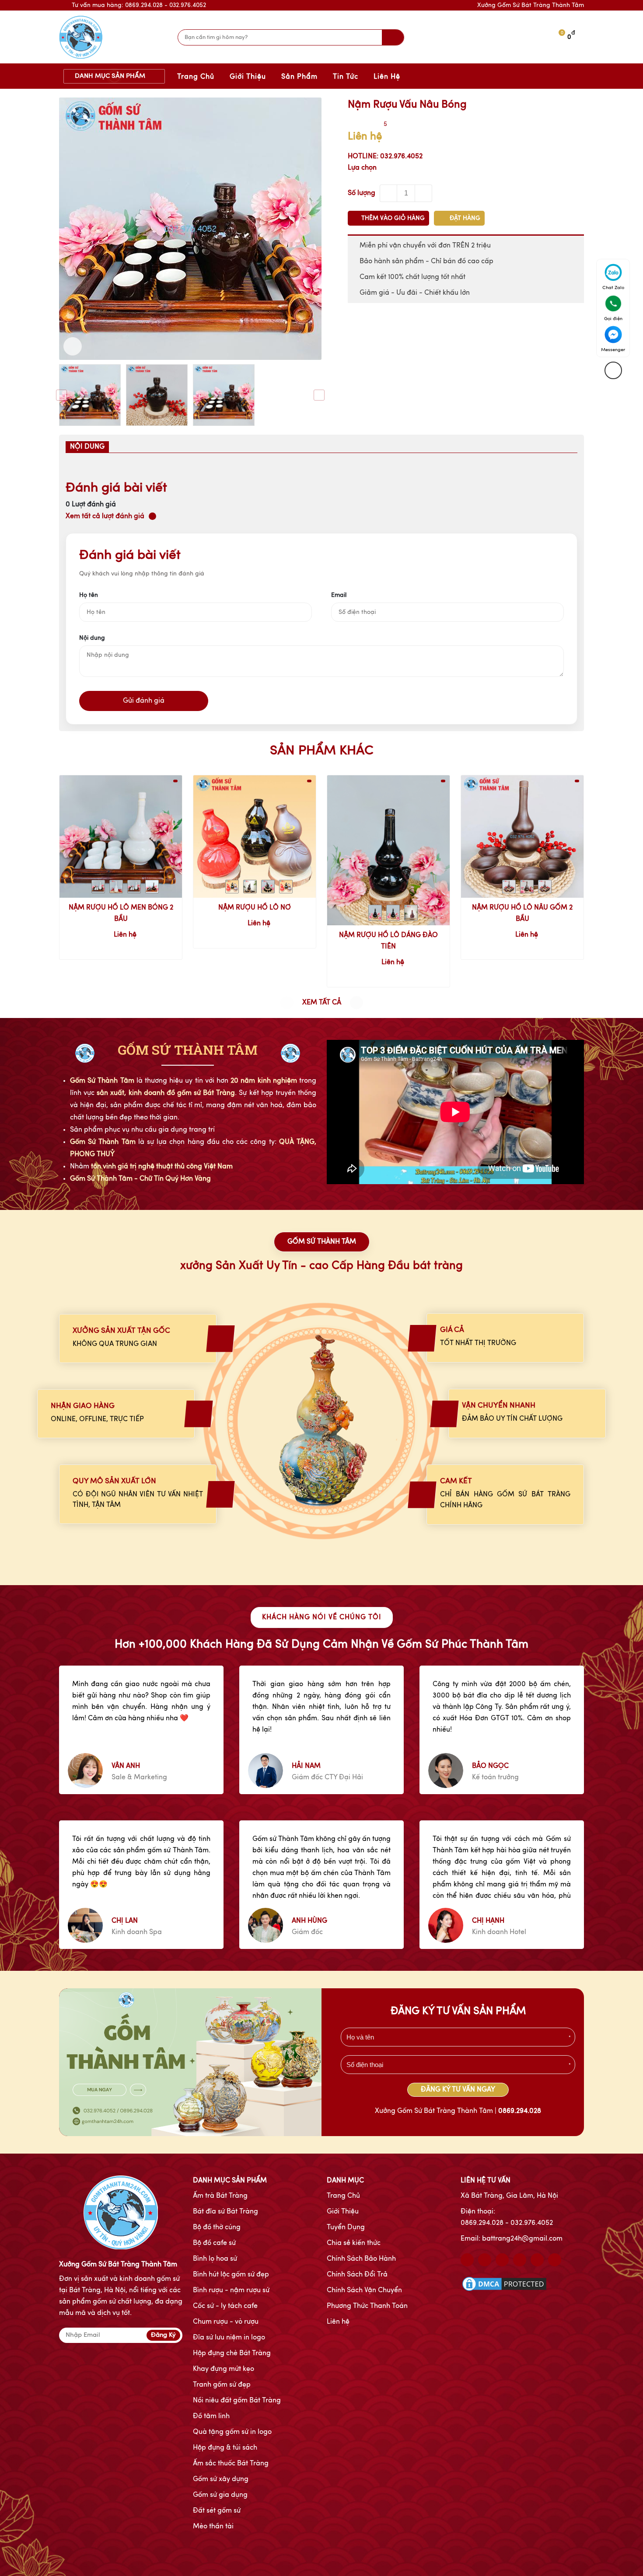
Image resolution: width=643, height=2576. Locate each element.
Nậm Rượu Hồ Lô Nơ (255, 908)
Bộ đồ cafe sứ (214, 2243)
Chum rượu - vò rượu (226, 2322)
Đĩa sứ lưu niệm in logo (229, 2338)
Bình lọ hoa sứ (215, 2259)
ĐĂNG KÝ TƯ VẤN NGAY (458, 2090)
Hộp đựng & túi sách (225, 2448)
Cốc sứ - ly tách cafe (225, 2306)
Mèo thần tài (213, 2527)
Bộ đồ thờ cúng (217, 2227)
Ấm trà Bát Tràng (220, 2196)
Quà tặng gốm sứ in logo (232, 2432)
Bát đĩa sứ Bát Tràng (225, 2212)
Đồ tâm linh (211, 2416)
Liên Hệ (387, 77)
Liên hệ (338, 2322)
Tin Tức (346, 77)
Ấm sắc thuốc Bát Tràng (231, 2464)
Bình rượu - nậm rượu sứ (231, 2290)
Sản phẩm (299, 77)
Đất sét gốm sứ (217, 2511)
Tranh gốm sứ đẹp (222, 2385)
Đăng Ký (163, 2335)
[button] (356, 1003)
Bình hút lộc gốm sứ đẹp (231, 2275)
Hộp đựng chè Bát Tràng (232, 2353)
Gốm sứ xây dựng (221, 2479)
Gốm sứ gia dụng (220, 2495)
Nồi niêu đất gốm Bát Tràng (237, 2401)
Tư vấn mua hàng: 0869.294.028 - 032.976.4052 (139, 5)
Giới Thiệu (248, 77)
